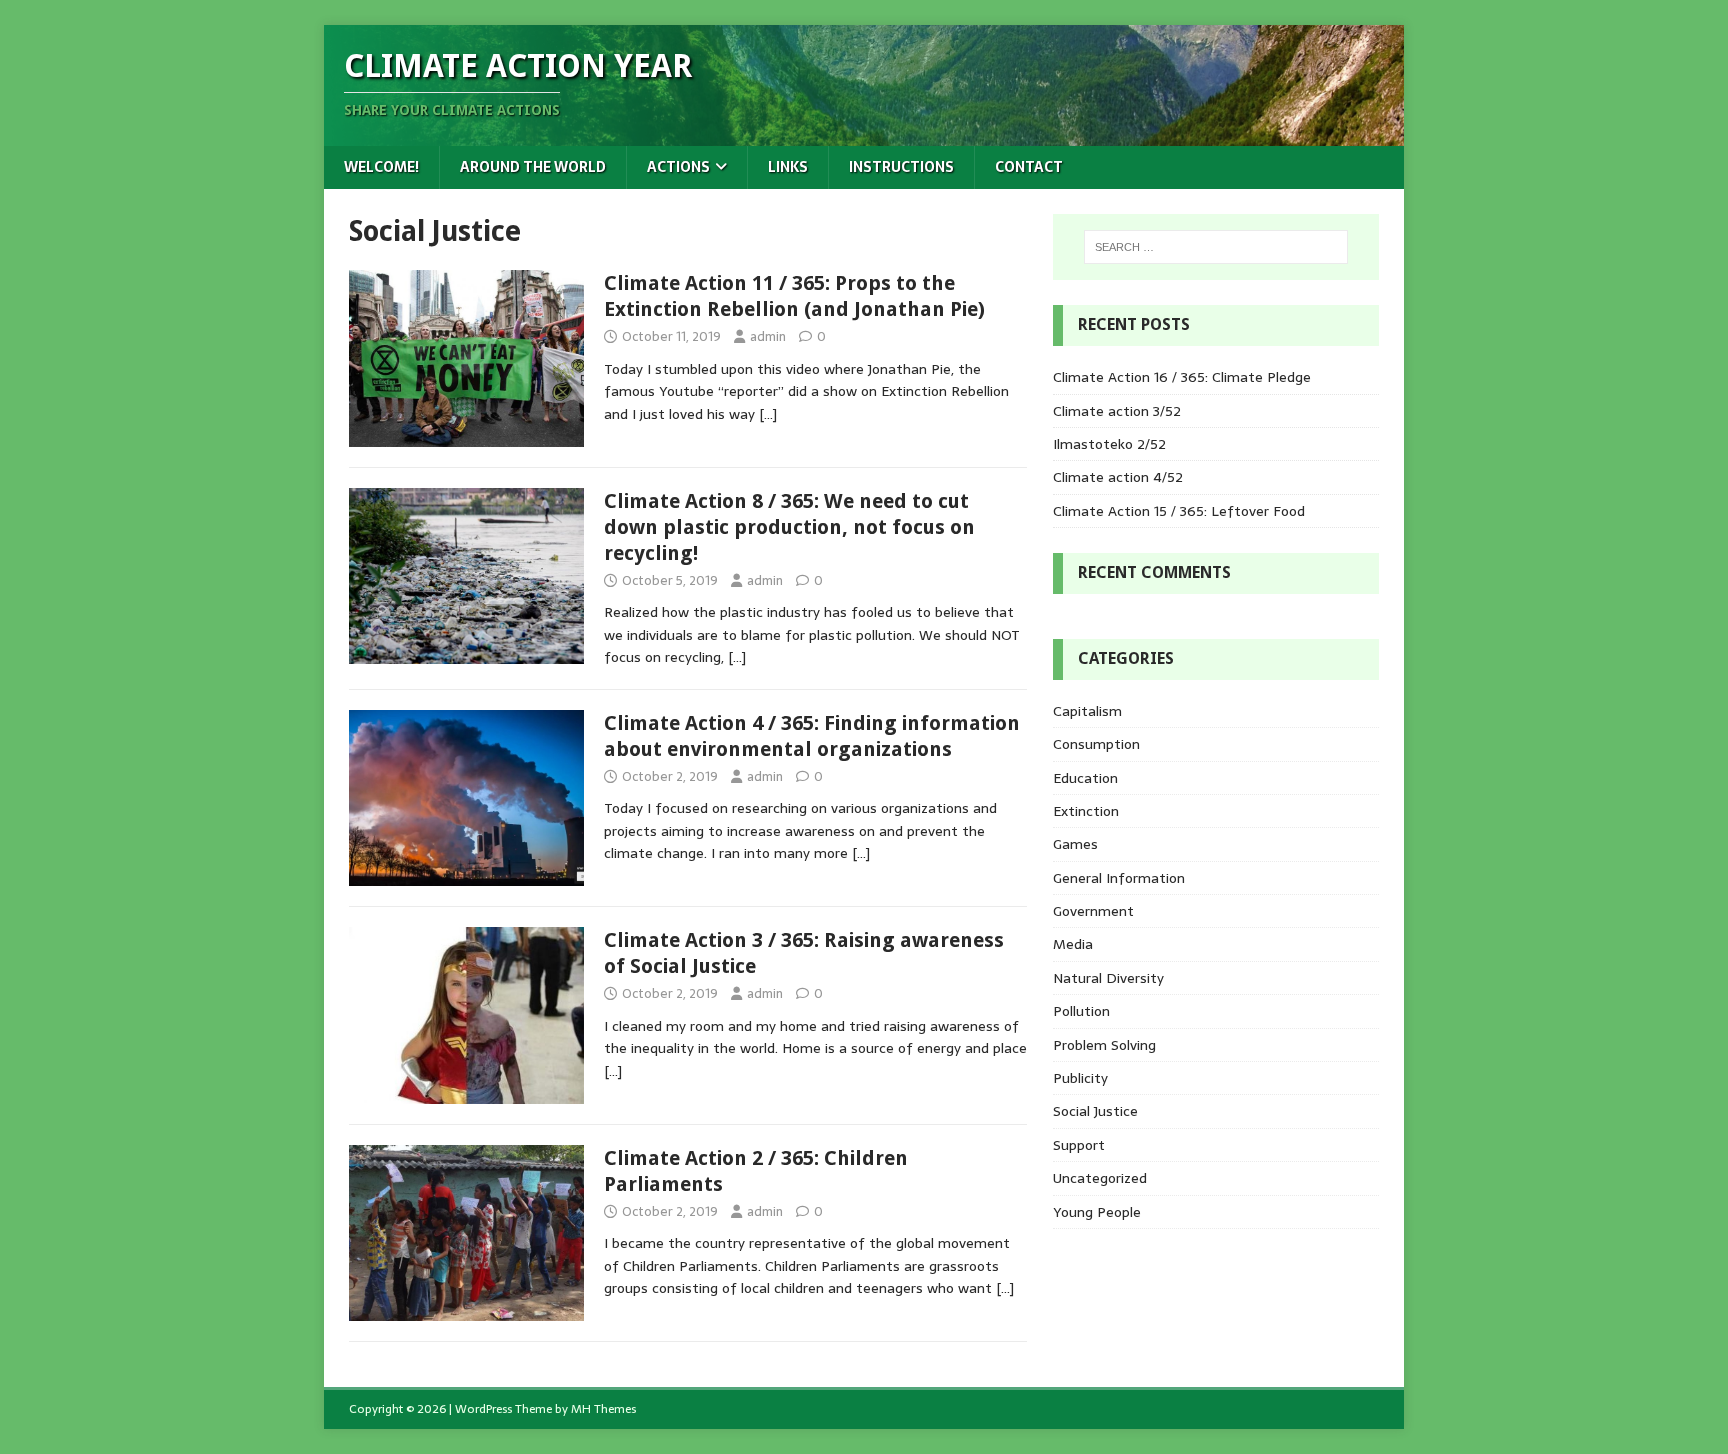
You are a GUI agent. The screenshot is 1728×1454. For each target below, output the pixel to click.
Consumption (1096, 744)
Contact (1029, 167)
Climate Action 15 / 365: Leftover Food (1179, 511)
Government (1093, 911)
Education (1085, 778)
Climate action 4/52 (1118, 477)
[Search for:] (1216, 247)
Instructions (901, 167)
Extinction (1086, 811)
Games (1075, 844)
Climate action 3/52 (1117, 411)
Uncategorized (1100, 1178)
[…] (768, 414)
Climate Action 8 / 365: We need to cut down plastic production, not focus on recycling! (789, 527)
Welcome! (381, 167)
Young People (1097, 1212)
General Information (1119, 878)
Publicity (1080, 1078)
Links (788, 167)
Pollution (1081, 1011)
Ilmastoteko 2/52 (1109, 444)
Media (1073, 944)
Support (1079, 1145)
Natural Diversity (1108, 978)
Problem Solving (1104, 1045)
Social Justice (1095, 1111)
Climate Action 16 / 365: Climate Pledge (1182, 377)
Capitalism (1087, 711)
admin (768, 336)
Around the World (533, 167)
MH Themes (603, 1409)
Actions (678, 167)
